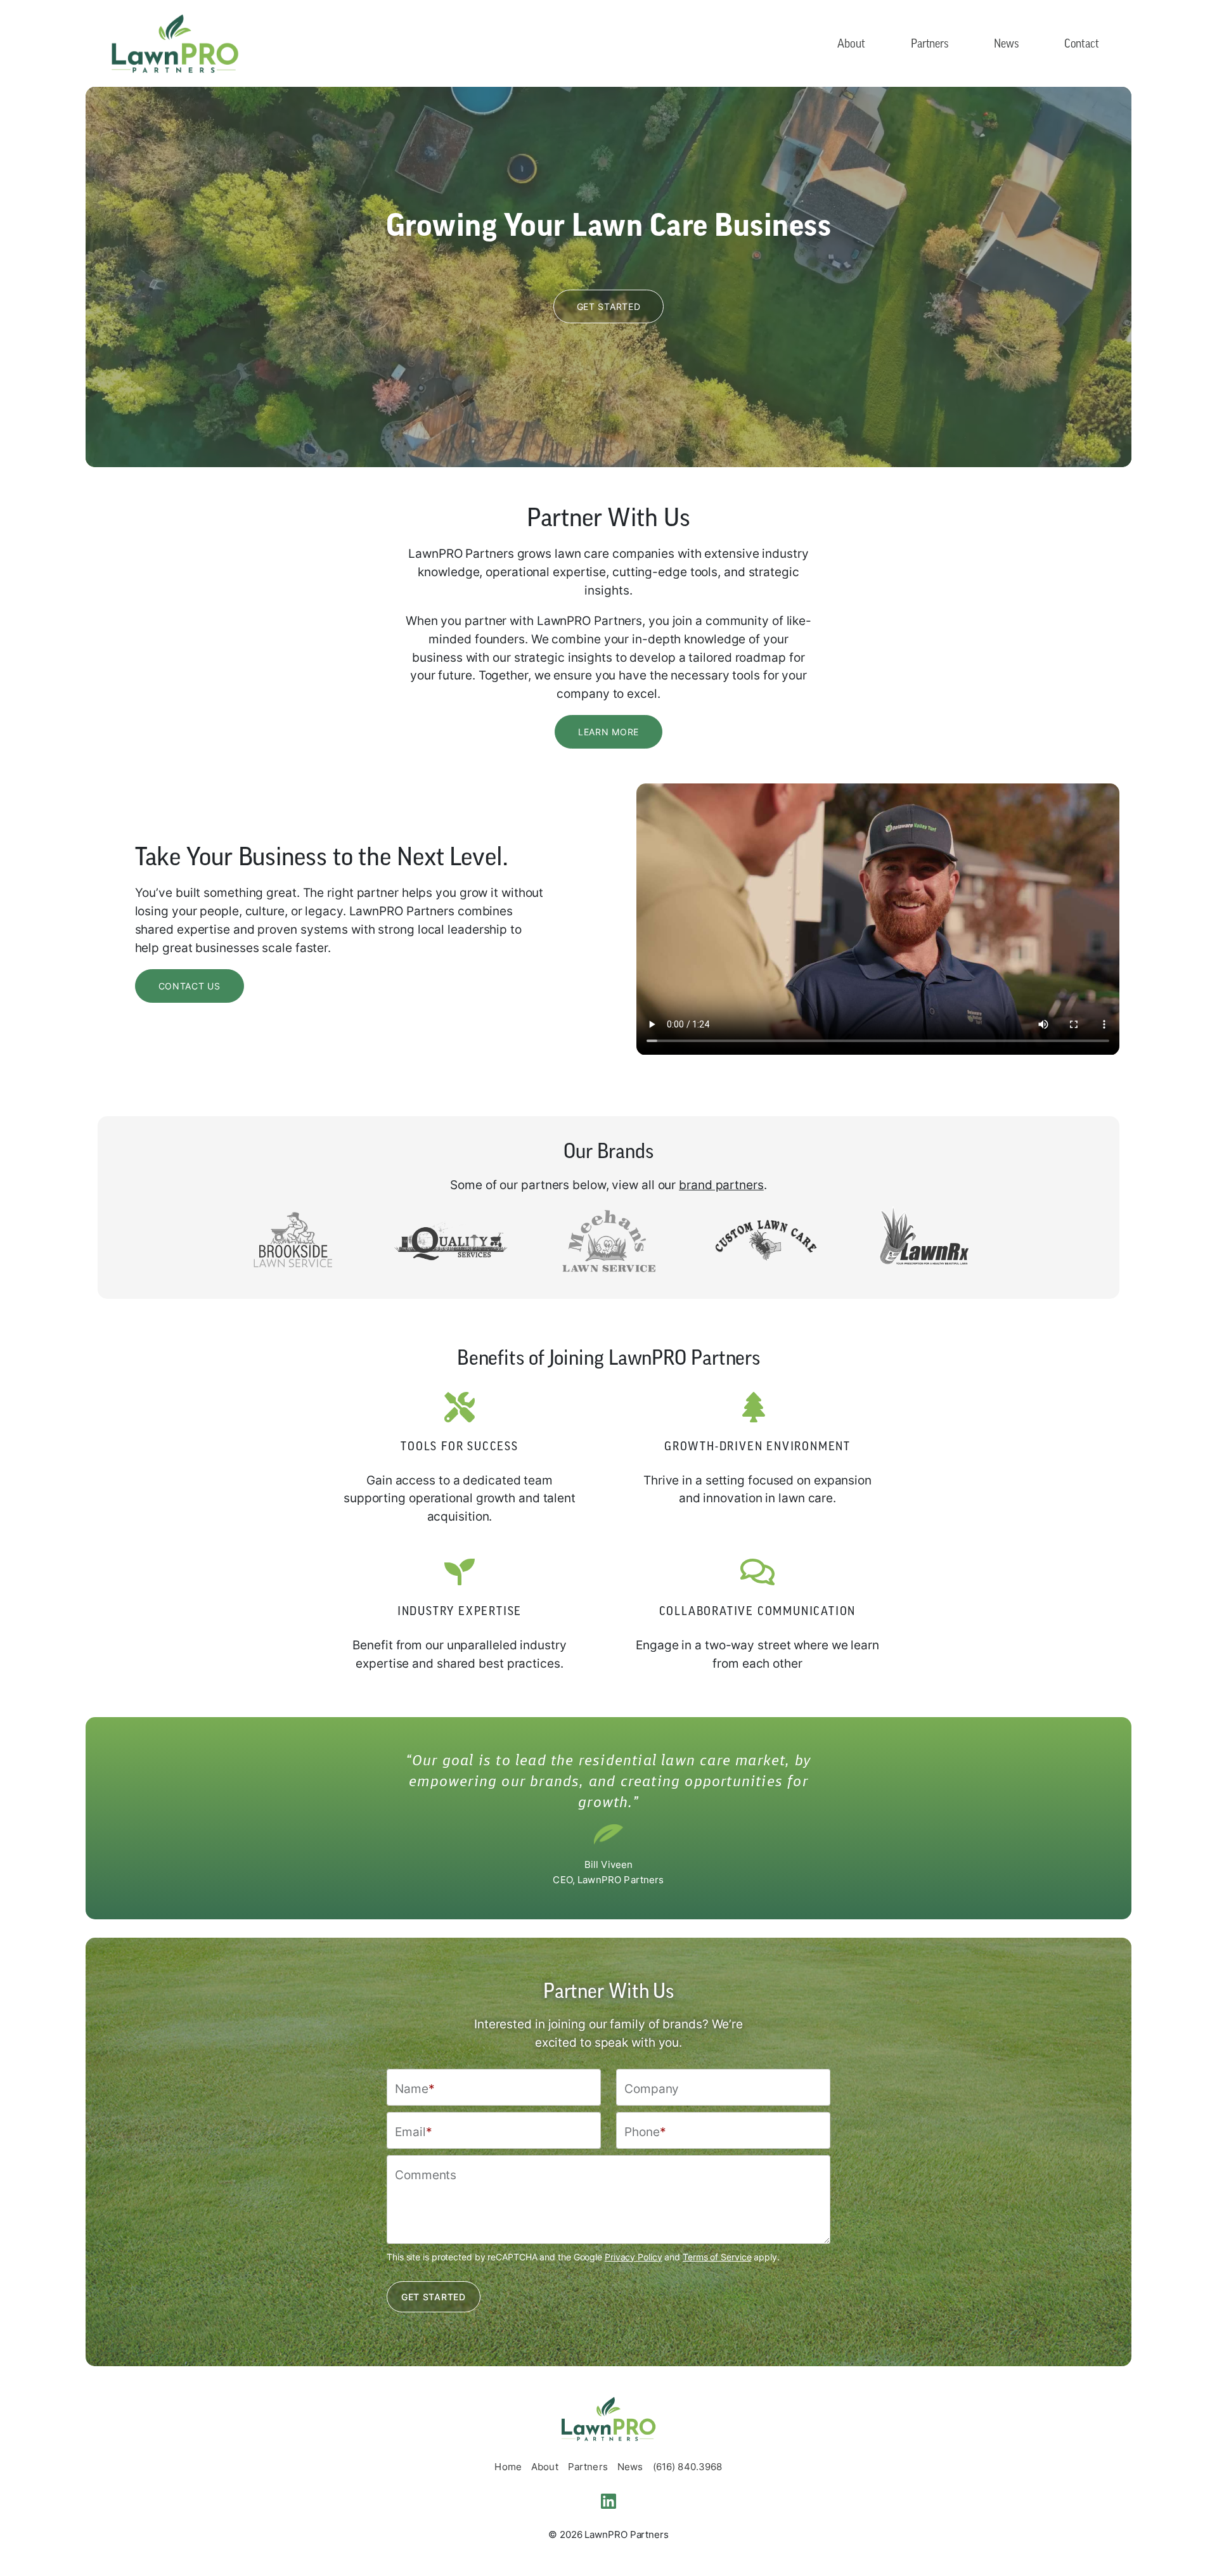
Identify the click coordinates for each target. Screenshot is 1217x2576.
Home (508, 2467)
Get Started (609, 306)
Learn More (608, 732)
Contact (1082, 43)
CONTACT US (190, 986)
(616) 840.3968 (688, 2467)
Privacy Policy (634, 2257)
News (1006, 43)
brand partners (721, 1184)
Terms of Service (717, 2257)
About (851, 43)
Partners (930, 43)
